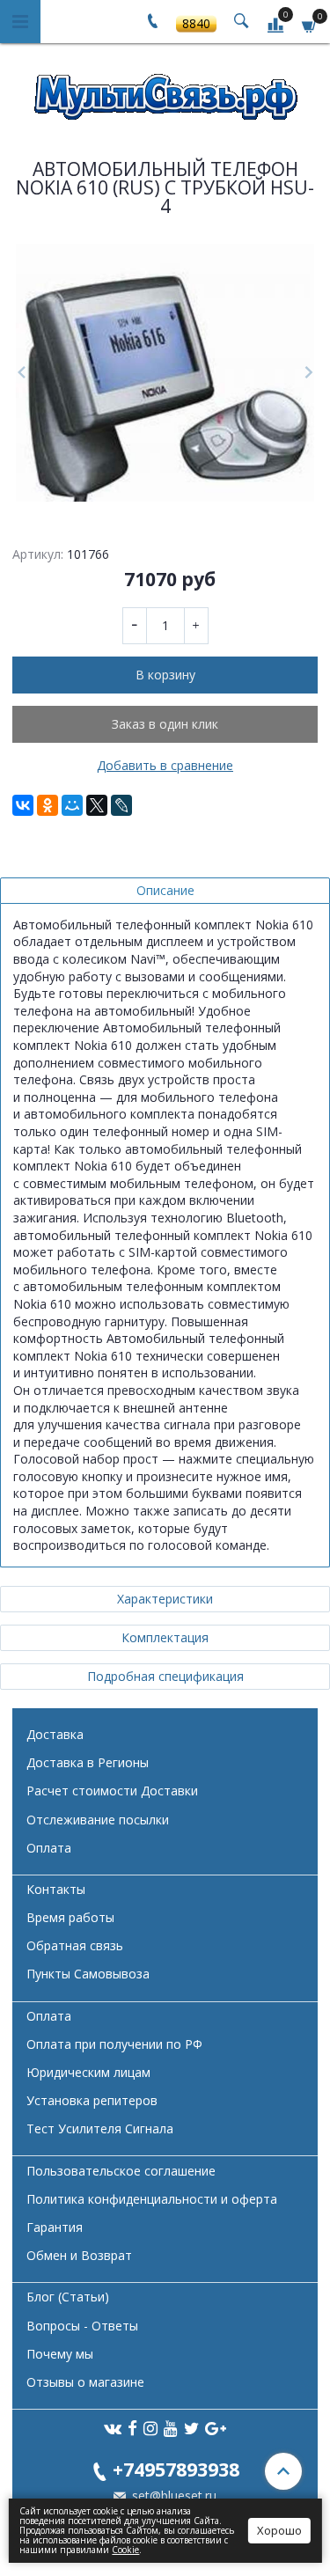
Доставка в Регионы (88, 1762)
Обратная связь (75, 1945)
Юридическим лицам (88, 2072)
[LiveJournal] (121, 805)
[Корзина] (310, 24)
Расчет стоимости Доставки (112, 1791)
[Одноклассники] (48, 805)
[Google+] (216, 2428)
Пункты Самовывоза (88, 1974)
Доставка (55, 1734)
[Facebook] (132, 2428)
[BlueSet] (165, 91)
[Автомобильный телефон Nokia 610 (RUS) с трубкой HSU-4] (165, 373)
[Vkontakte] (113, 2428)
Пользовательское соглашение (121, 2171)
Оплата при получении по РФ (114, 2044)
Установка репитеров (92, 2100)
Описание (165, 890)
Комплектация (165, 1637)
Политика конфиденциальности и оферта (152, 2199)
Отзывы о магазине (85, 2382)
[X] (97, 805)
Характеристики (165, 1599)
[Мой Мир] (72, 805)
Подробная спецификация (165, 1676)
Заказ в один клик (165, 724)
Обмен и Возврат (79, 2255)
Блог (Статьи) (68, 2297)
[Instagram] (150, 2428)
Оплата (49, 1848)
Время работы (70, 1917)
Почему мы (60, 2354)
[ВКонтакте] (23, 805)
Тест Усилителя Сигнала (100, 2128)
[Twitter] (191, 2428)
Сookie (125, 2550)
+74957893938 (176, 2469)
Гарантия (55, 2227)
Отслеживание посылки (98, 1820)
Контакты (56, 1889)
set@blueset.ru (172, 2495)
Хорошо (279, 2530)
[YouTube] (171, 2428)
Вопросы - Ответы (82, 2326)
